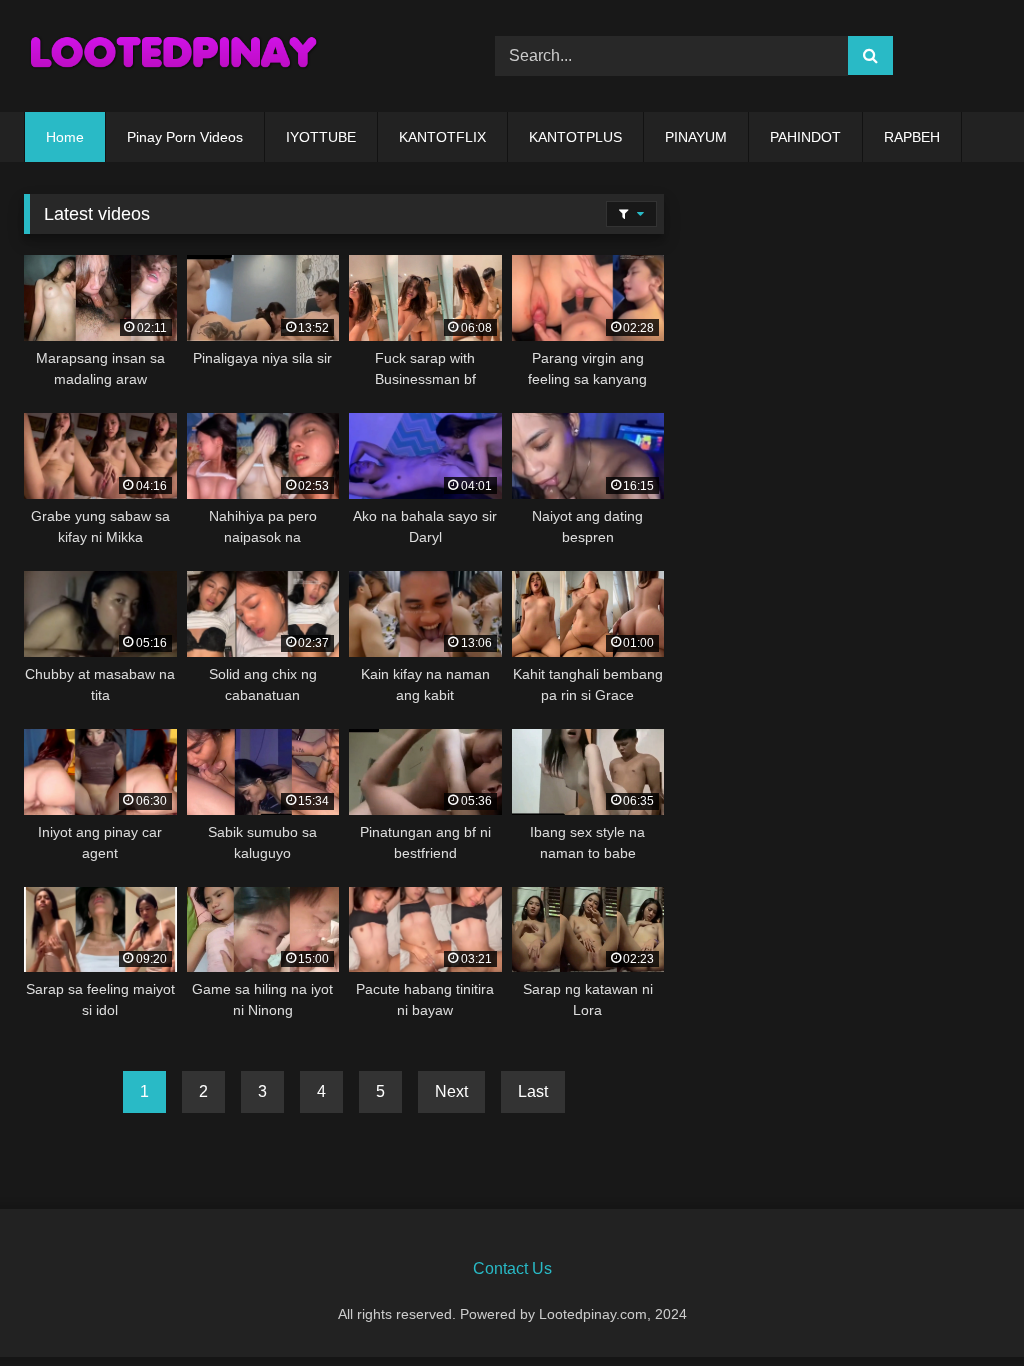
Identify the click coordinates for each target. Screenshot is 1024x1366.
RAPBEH (912, 137)
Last (533, 1091)
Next (451, 1091)
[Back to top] (962, 1306)
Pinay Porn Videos (185, 137)
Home (65, 137)
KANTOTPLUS (575, 137)
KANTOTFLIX (442, 137)
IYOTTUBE (321, 137)
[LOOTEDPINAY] (228, 56)
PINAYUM (696, 137)
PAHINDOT (805, 137)
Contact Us (512, 1268)
